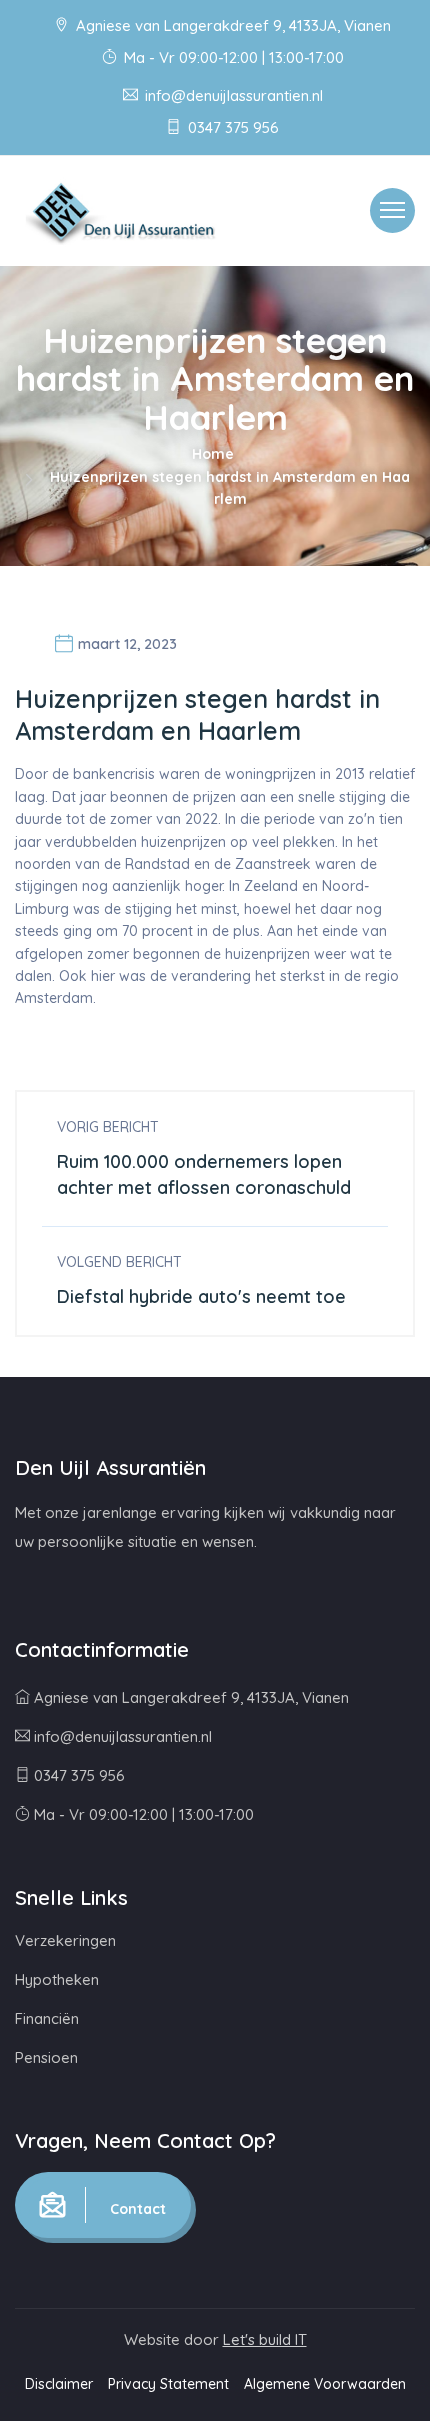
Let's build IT (265, 2339)
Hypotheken (57, 1979)
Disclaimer (59, 2384)
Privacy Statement (168, 2384)
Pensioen (46, 2057)
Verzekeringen (65, 1940)
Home (213, 454)
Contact (136, 2209)
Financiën (47, 2018)
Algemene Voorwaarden (325, 2384)
